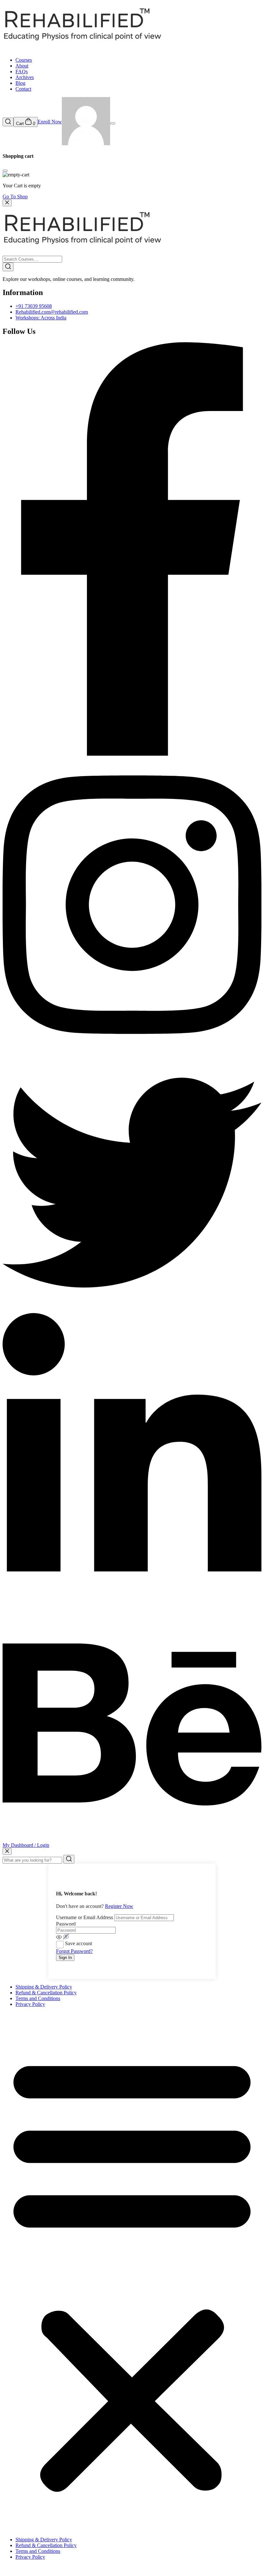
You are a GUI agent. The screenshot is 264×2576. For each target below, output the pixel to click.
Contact (23, 89)
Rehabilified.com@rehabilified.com (52, 312)
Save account (79, 1943)
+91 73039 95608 (34, 306)
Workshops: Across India (41, 318)
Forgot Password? (74, 1951)
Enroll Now (50, 122)
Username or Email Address (85, 1917)
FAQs (22, 72)
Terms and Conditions (38, 1998)
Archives (25, 77)
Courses (24, 60)
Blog (20, 83)
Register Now (119, 1906)
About (22, 66)
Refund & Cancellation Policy (46, 1993)
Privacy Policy (30, 2004)
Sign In (65, 1958)
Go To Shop (15, 197)
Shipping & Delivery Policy (44, 1987)
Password (66, 1924)
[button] (132, 2272)
